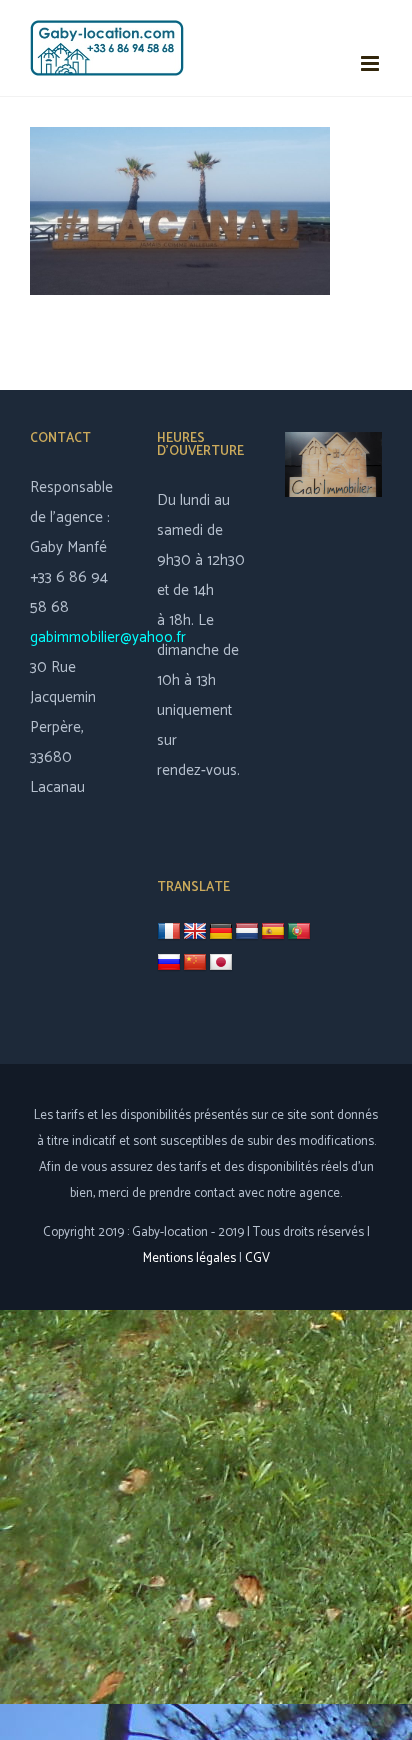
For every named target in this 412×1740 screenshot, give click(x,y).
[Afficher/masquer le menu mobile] (371, 63)
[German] (221, 932)
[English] (195, 932)
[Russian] (169, 963)
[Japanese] (221, 963)
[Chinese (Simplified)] (195, 963)
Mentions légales (189, 1258)
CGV (257, 1258)
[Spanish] (273, 932)
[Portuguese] (299, 932)
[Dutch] (247, 932)
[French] (169, 931)
